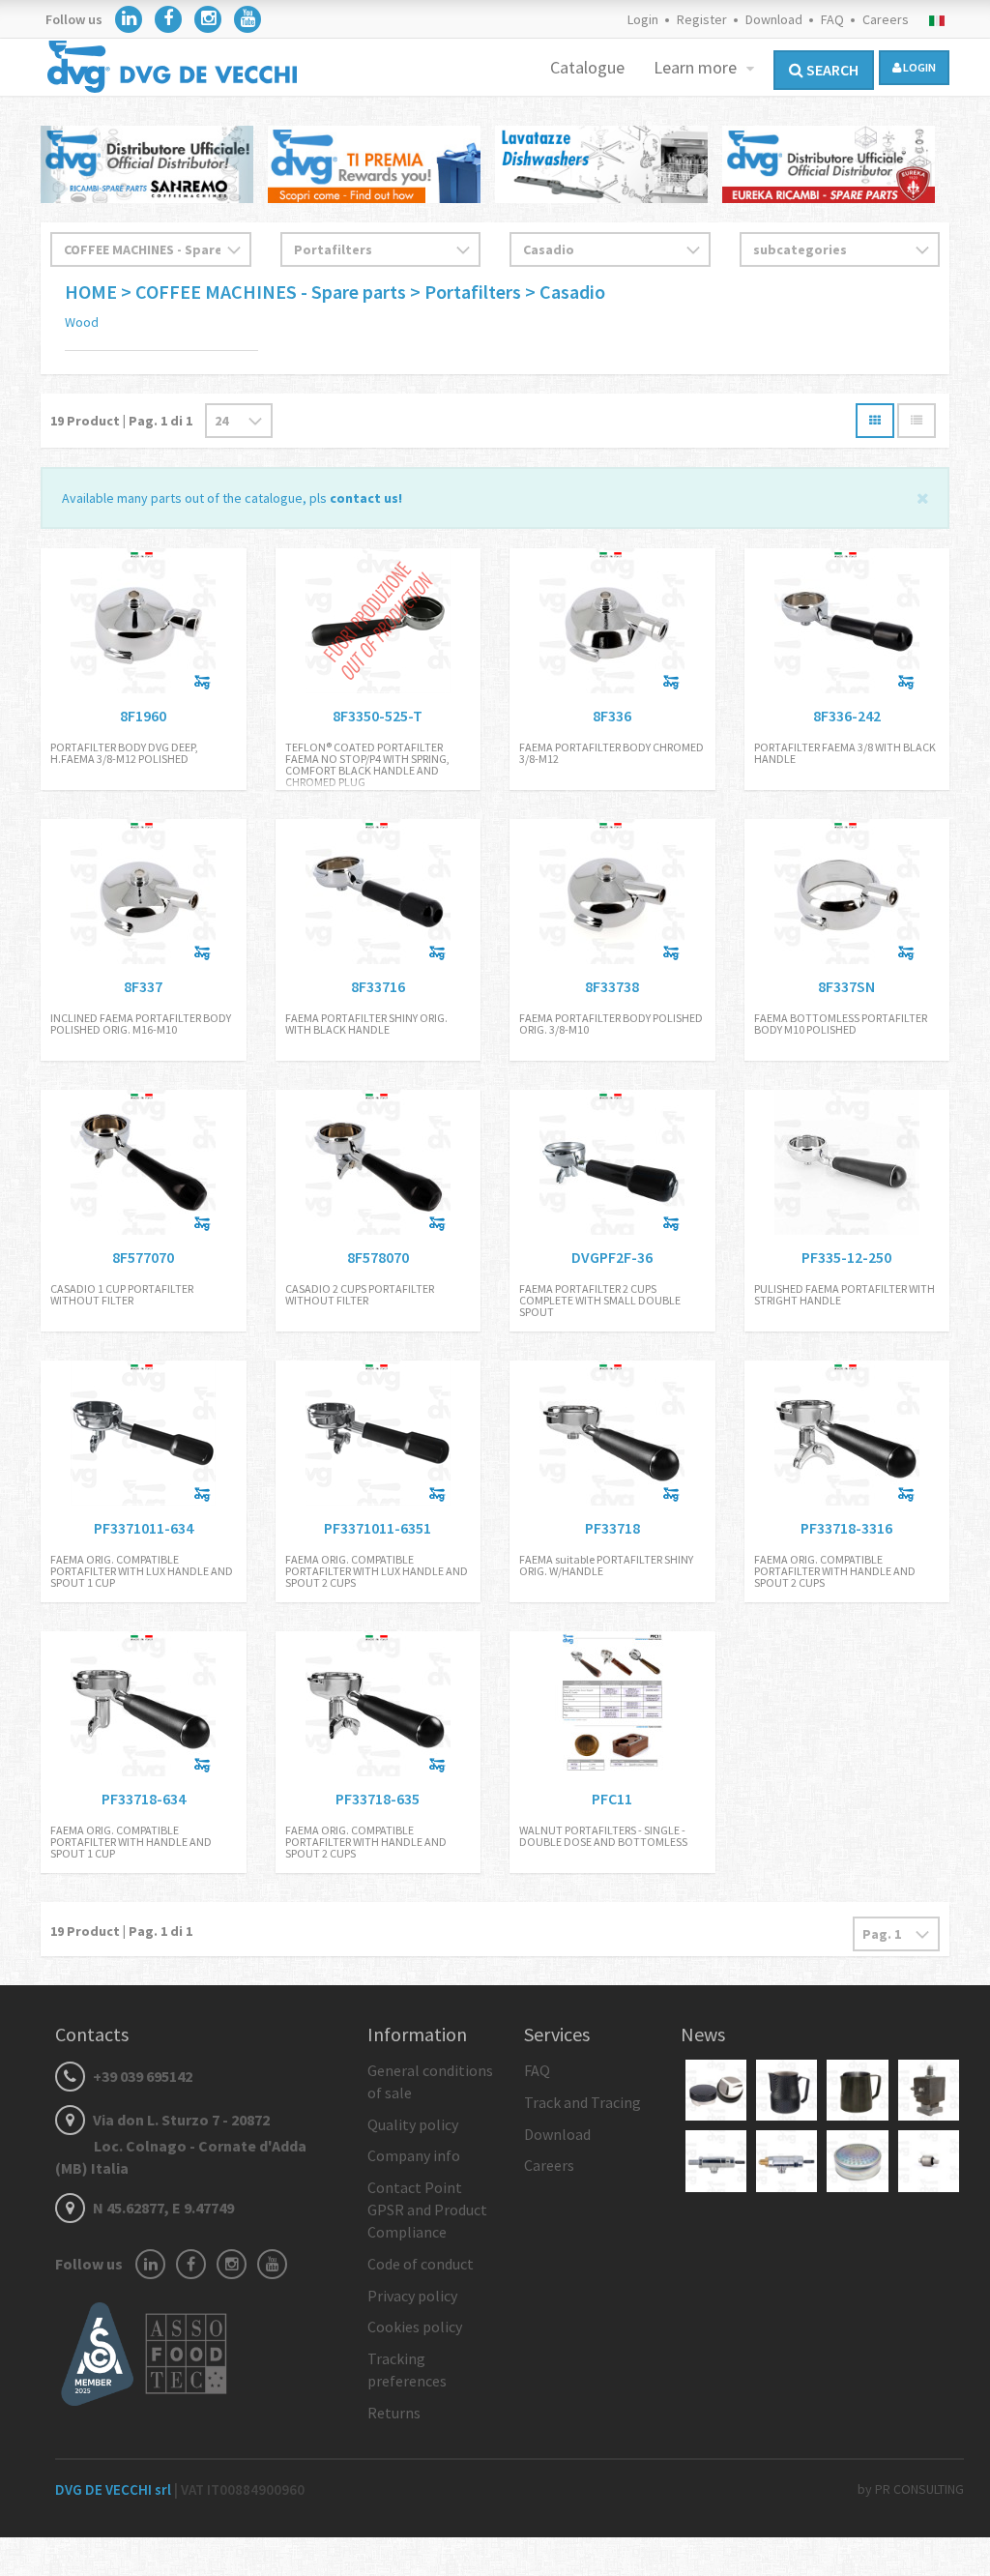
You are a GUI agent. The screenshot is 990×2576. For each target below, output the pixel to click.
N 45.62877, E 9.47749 (162, 2208)
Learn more (697, 67)
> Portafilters (467, 292)
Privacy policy (412, 2296)
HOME (93, 292)
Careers (886, 19)
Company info (414, 2155)
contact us (364, 498)
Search (831, 70)
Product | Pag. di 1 (121, 421)
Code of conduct (421, 2264)
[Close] (923, 497)
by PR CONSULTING (911, 2489)
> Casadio (565, 292)
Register (702, 19)
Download (774, 19)
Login (643, 19)
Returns (394, 2413)
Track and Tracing (582, 2102)
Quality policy (413, 2124)
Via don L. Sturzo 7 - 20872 (181, 2144)
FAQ (832, 19)
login (918, 67)
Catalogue (587, 67)
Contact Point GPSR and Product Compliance (427, 2210)
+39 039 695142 (141, 2076)
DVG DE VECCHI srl (115, 2489)
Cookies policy (415, 2327)
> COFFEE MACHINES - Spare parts (263, 292)
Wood (82, 322)
